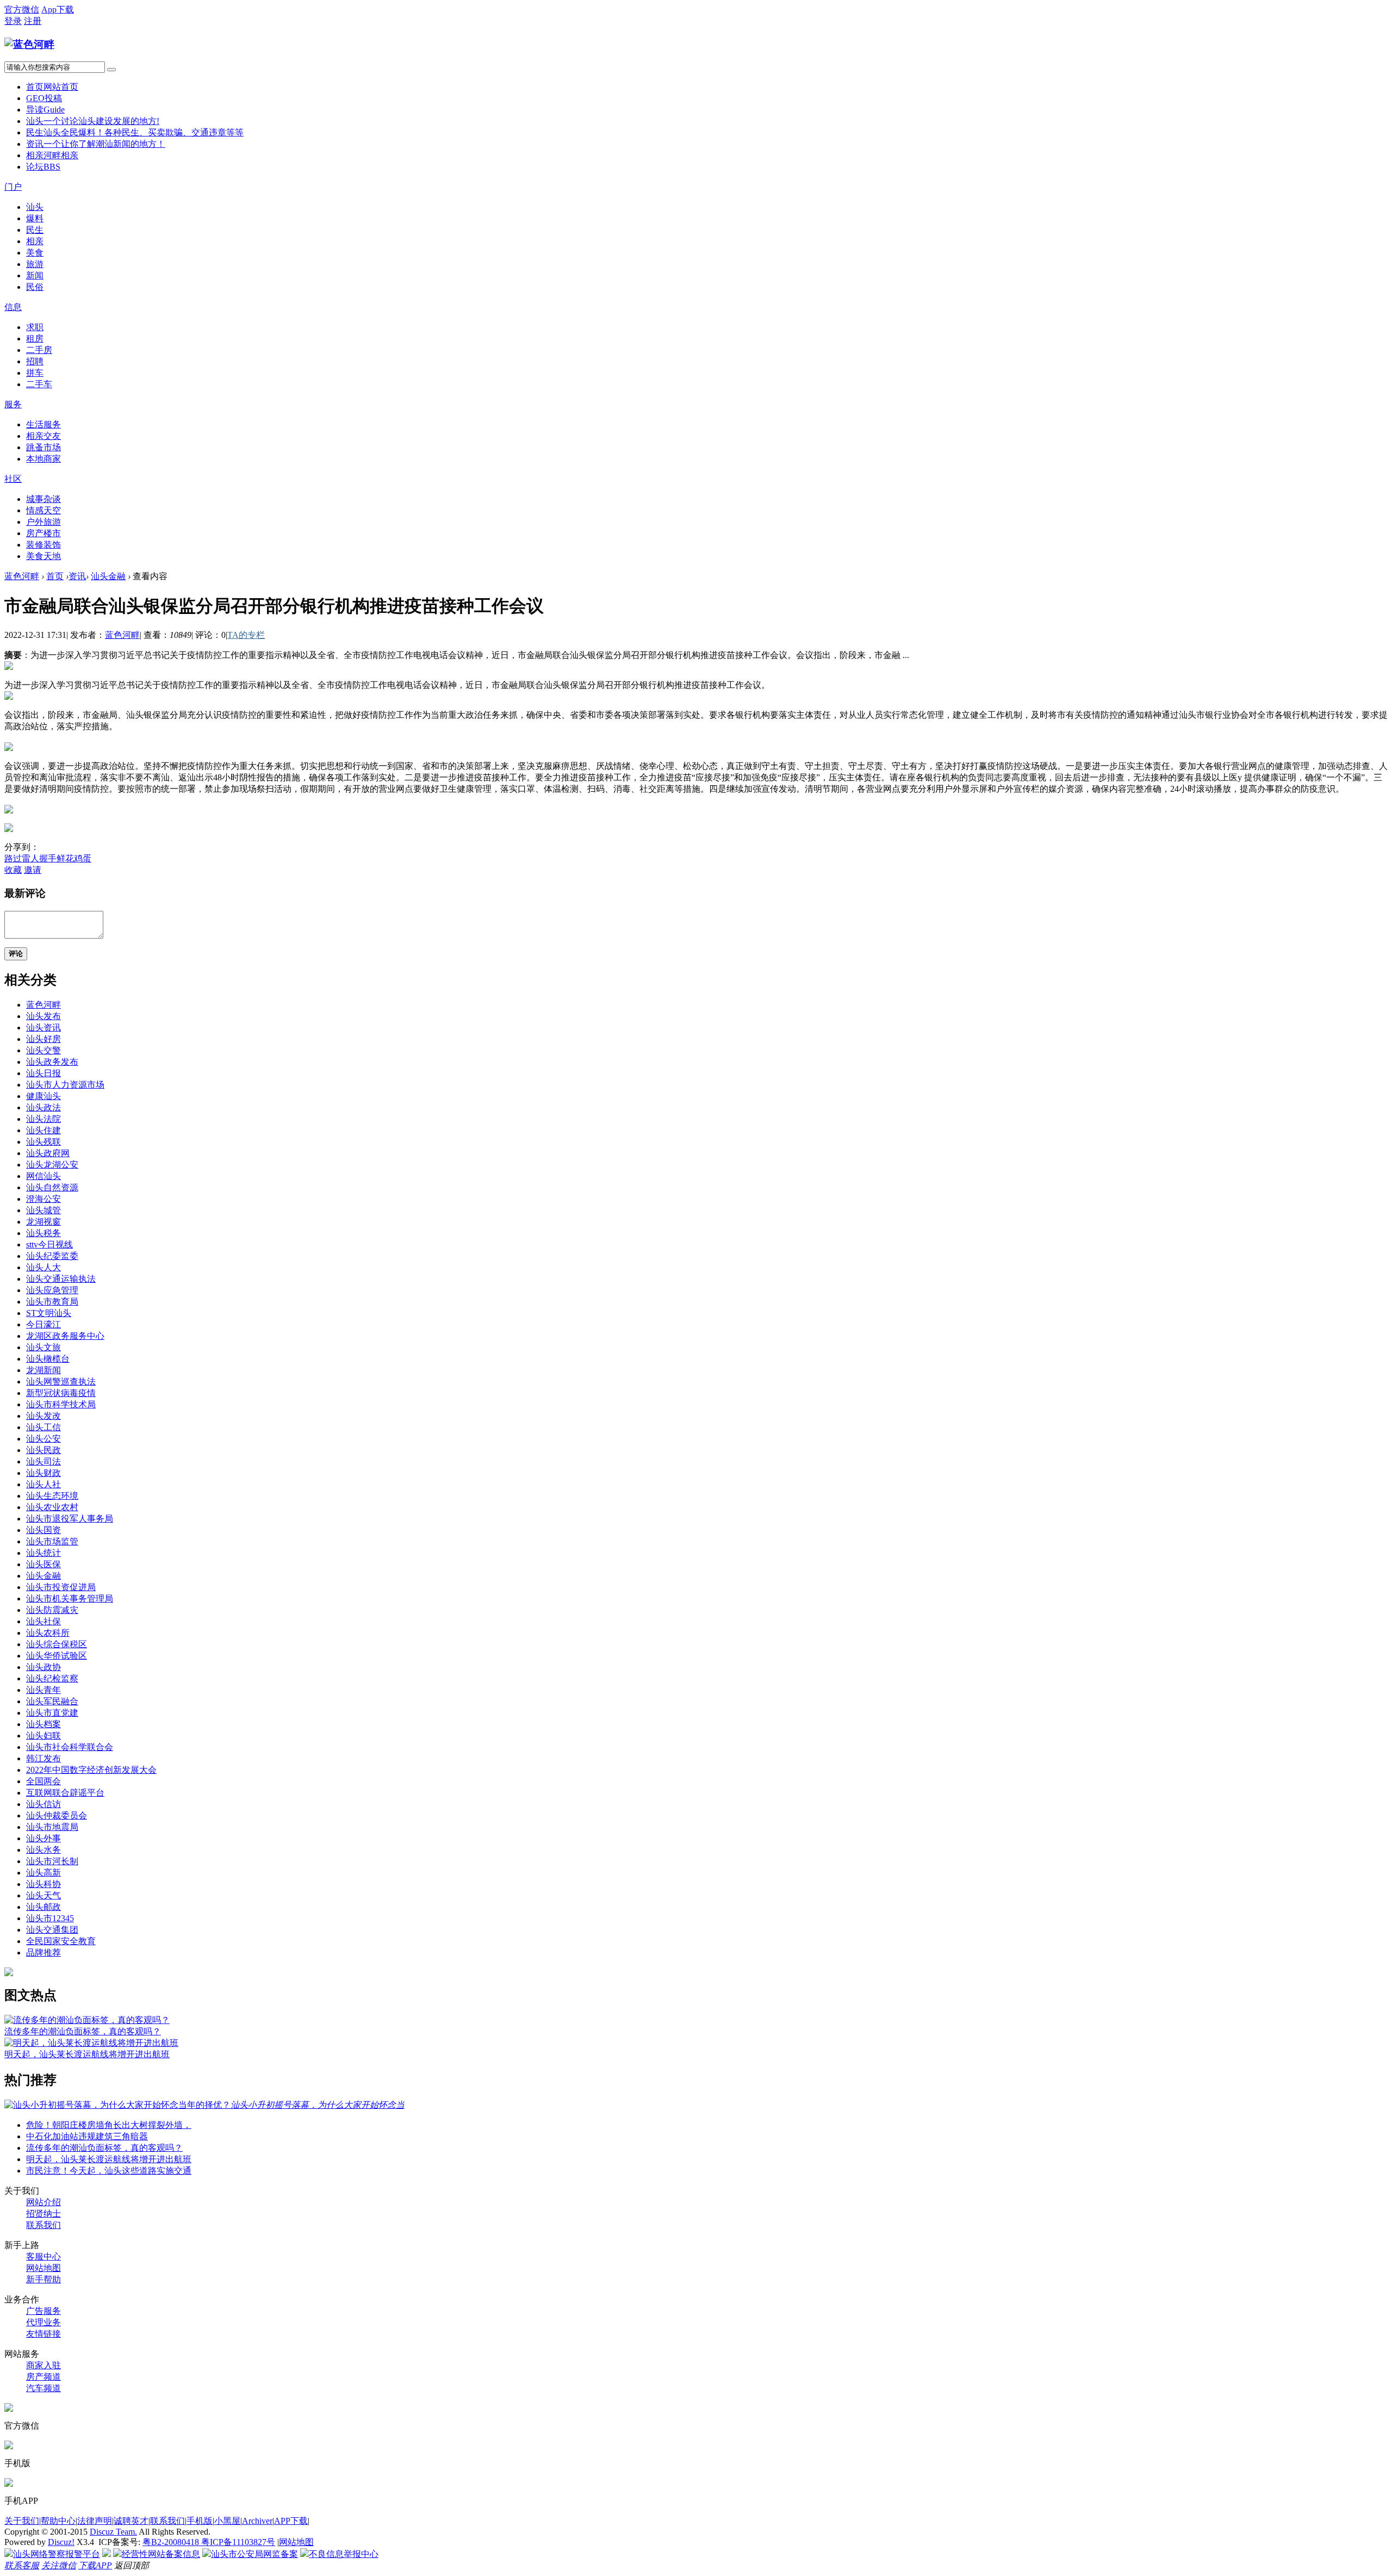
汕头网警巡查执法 (61, 1382)
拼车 (35, 373)
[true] (111, 70)
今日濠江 (43, 1324)
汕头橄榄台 (48, 1359)
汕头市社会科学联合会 (70, 1747)
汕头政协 (43, 1667)
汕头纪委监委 (52, 1256)
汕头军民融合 (52, 1701)
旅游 (35, 264)
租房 (35, 339)
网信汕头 (43, 1176)
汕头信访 (43, 1804)
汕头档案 (43, 1724)
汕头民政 (43, 1450)
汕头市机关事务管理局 (70, 1599)
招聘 (35, 361)
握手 (48, 858)
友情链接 (43, 2334)
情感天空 (43, 510)
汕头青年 (43, 1690)
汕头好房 (43, 1039)
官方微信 (22, 10)
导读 (45, 110)
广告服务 (43, 2311)
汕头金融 (108, 576)
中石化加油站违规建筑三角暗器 (87, 2136)
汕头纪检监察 (52, 1678)
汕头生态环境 (52, 1496)
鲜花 (65, 858)
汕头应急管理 (52, 1290)
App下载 (58, 10)
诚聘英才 (131, 2521)
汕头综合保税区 (57, 1644)
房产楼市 (43, 533)
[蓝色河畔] (29, 44)
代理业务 (43, 2322)
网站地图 (43, 2268)
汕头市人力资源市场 (65, 1085)
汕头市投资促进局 (61, 1587)
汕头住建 (43, 1130)
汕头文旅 (43, 1347)
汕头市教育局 (52, 1302)
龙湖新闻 (43, 1370)
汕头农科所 (48, 1633)
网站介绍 (43, 2202)
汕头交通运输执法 (61, 1279)
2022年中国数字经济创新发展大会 (91, 1770)
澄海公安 (43, 1199)
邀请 (33, 870)
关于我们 (22, 2521)
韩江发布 (43, 1758)
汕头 (93, 121)
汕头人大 (43, 1267)
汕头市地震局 (52, 1827)
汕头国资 (43, 1530)
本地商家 (43, 459)
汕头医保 (43, 1564)
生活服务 (43, 424)
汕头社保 (43, 1621)
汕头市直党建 (52, 1713)
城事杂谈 (43, 499)
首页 (52, 87)
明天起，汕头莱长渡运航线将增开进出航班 (87, 2054)
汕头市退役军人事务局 (70, 1519)
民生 (135, 132)
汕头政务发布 (52, 1062)
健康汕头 (43, 1096)
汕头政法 (43, 1107)
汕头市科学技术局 (61, 1404)
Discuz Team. (113, 2532)
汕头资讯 (43, 1028)
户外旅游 (43, 522)
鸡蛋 (83, 858)
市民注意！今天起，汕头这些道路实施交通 (109, 2171)
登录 (13, 21)
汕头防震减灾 (52, 1610)
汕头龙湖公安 (52, 1165)
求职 (35, 327)
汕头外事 (43, 1838)
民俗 (35, 287)
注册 (33, 21)
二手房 (39, 350)
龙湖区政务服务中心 (65, 1336)
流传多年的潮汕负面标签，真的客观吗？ (83, 2031)
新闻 (35, 275)
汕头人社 (43, 1484)
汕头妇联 (43, 1736)
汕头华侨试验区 (57, 1656)
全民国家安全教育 (61, 1941)
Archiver (257, 2521)
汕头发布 (43, 1016)
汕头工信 (43, 1427)
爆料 (35, 218)
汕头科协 (43, 1884)
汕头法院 (43, 1119)
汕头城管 (43, 1210)
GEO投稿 (44, 98)
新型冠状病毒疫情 (61, 1393)
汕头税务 (43, 1233)
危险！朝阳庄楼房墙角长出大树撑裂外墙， (109, 2125)
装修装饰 (43, 545)
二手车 (39, 384)
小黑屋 (227, 2521)
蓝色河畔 (22, 576)
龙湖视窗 (43, 1222)
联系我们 (43, 2225)
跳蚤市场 (43, 447)
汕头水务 (43, 1850)
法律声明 (95, 2521)
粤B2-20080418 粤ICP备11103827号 (209, 2542)
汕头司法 (43, 1461)
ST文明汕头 (49, 1313)
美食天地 (43, 556)
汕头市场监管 (52, 1541)
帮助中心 (58, 2521)
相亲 (52, 155)
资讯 (96, 144)
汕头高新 (43, 1873)
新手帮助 (43, 2279)
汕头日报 (43, 1073)
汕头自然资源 (52, 1187)
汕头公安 (43, 1439)
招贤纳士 (43, 2214)
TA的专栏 (246, 635)
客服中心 (43, 2257)
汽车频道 (43, 2388)
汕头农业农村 (52, 1507)
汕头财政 (43, 1473)
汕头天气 (43, 1895)
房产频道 (43, 2377)
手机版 (200, 2521)
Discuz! (61, 2542)
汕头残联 (43, 1142)
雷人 (30, 858)
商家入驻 (43, 2365)
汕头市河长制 (52, 1861)
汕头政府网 (48, 1153)
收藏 (13, 870)
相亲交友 (43, 436)
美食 (35, 253)
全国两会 (43, 1781)
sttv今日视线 (49, 1244)
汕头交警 (43, 1050)
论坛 (43, 167)
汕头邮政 (43, 1907)
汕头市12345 (50, 1918)
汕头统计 (43, 1553)
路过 (13, 858)
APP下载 (291, 2521)
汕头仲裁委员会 (57, 1815)
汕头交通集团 (52, 1930)
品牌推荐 (43, 1953)
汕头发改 (43, 1416)
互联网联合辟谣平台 (65, 1793)
